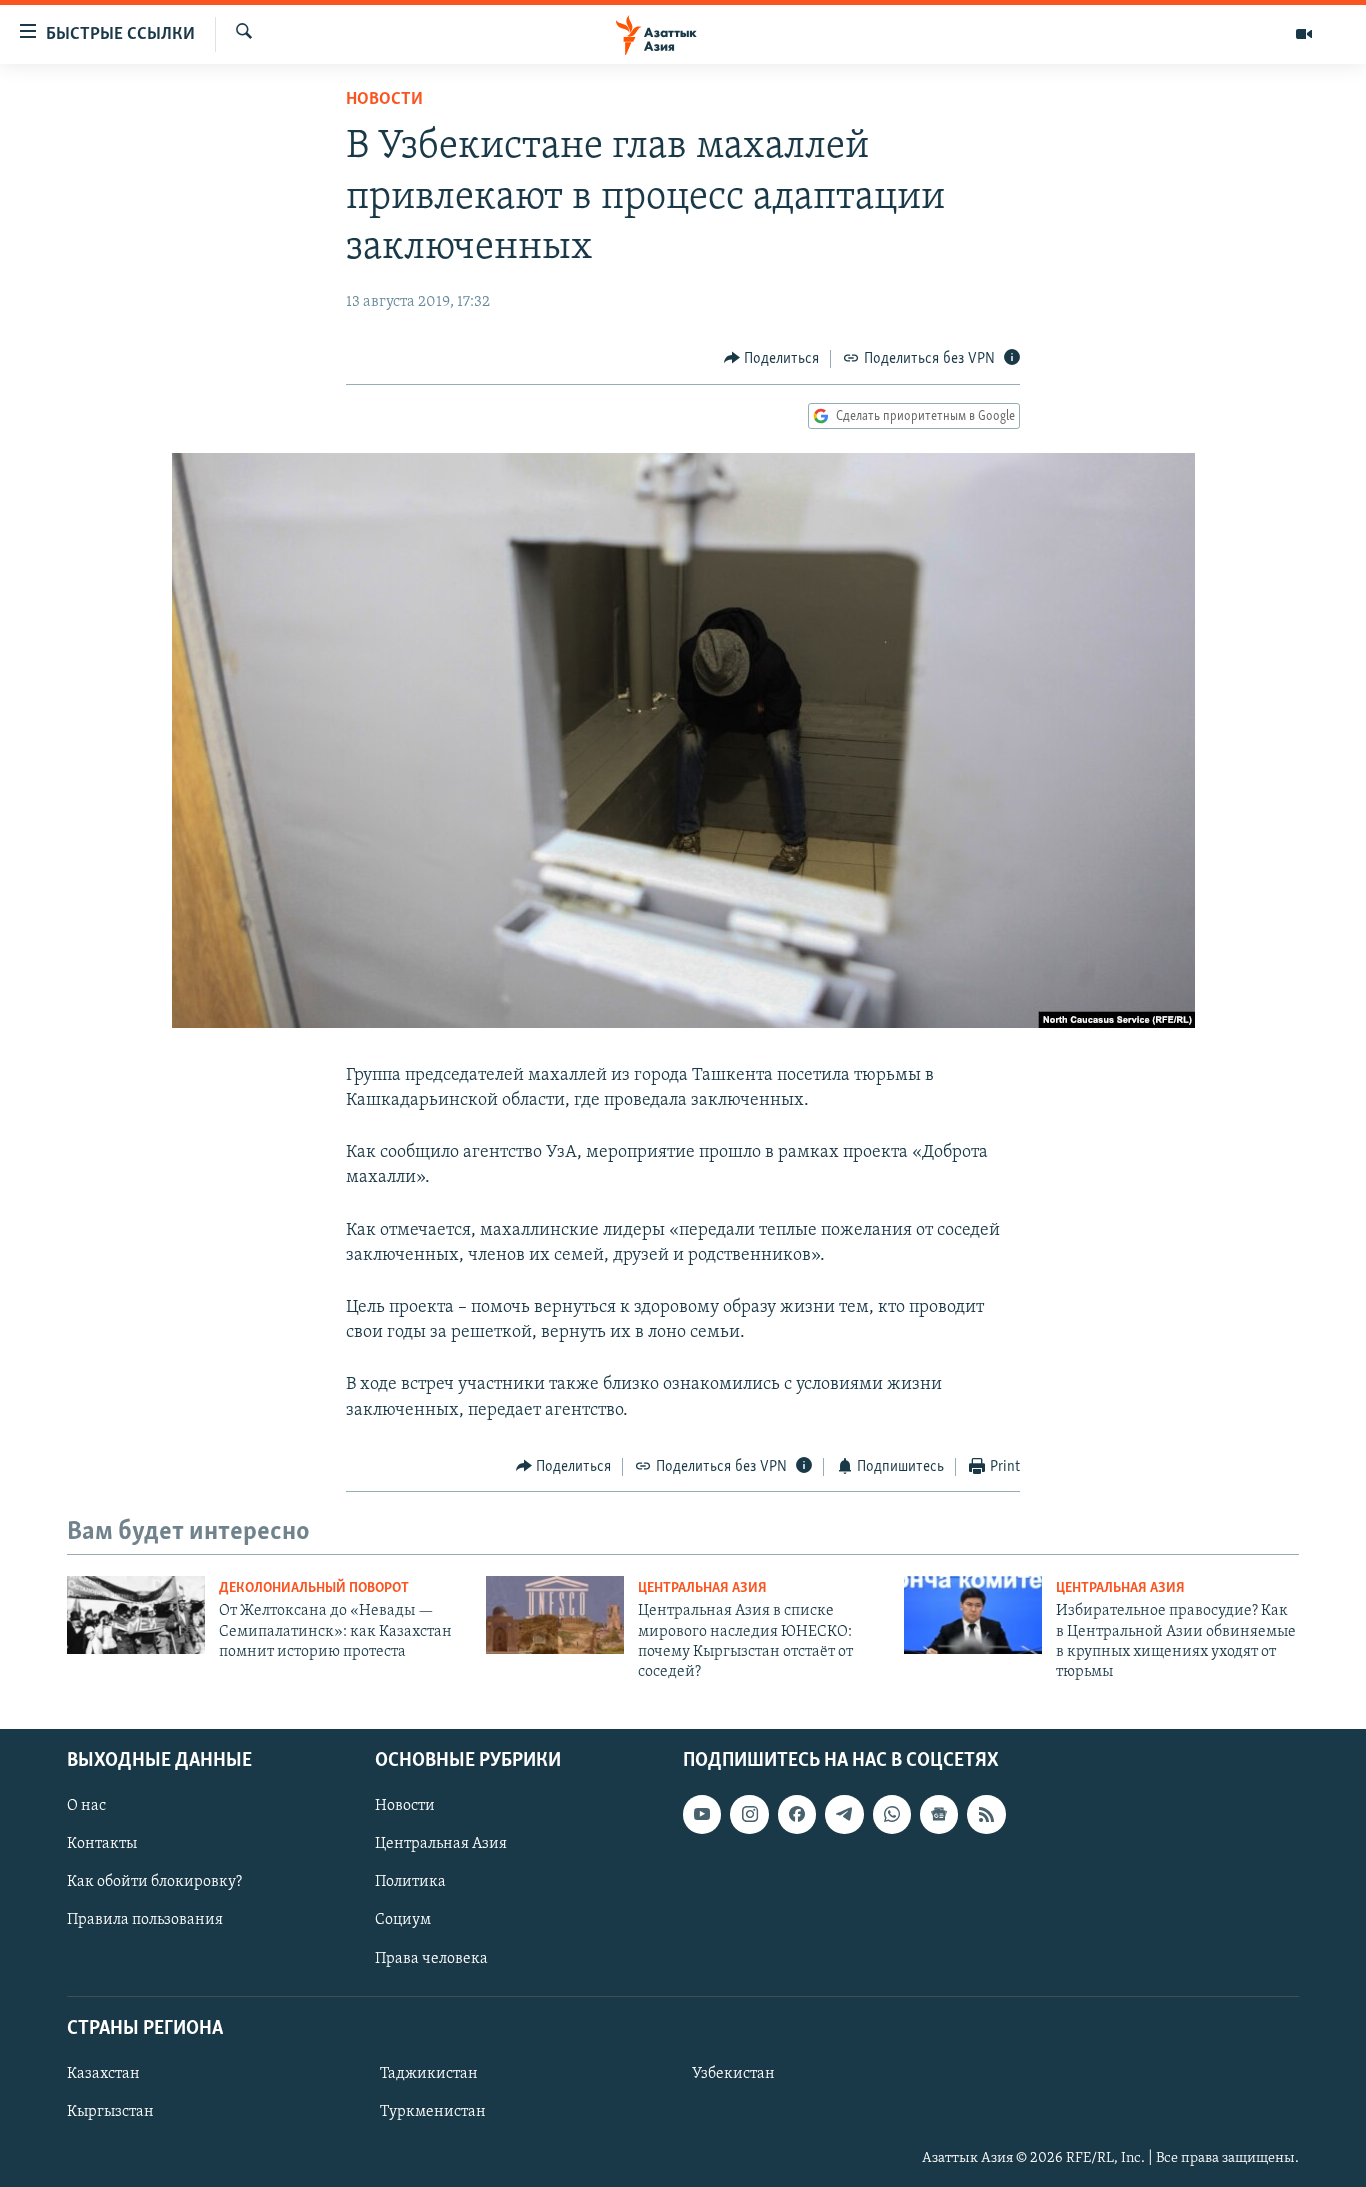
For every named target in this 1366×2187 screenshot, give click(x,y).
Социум (403, 1920)
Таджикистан (429, 2074)
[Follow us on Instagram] (749, 1814)
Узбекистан (733, 2074)
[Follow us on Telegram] (844, 1814)
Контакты (102, 1844)
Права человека (431, 1958)
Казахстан (103, 2074)
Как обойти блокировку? (154, 1882)
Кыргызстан (110, 2112)
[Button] (772, 359)
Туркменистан (433, 2112)
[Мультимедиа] (1304, 34)
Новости (384, 100)
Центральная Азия (702, 1588)
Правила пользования (145, 1920)
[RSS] (986, 1814)
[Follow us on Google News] (939, 1814)
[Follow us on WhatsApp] (892, 1814)
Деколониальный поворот (314, 1588)
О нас (86, 1806)
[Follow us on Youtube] (702, 1814)
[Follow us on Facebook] (797, 1814)
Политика (410, 1882)
